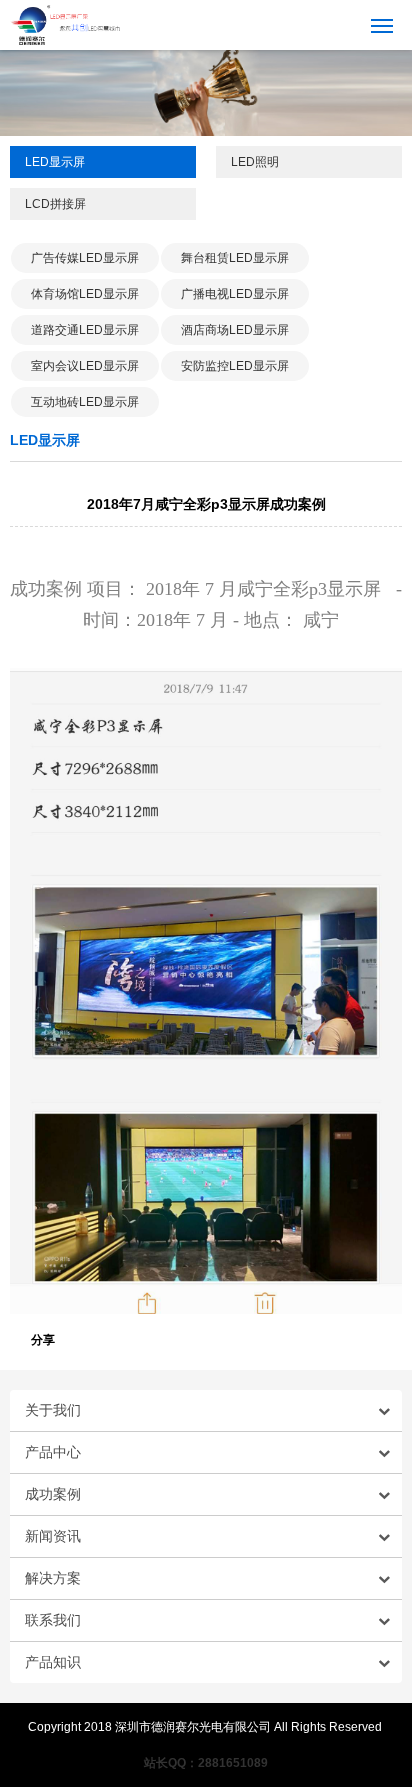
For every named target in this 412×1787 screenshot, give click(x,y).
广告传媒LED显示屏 (85, 258)
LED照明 (255, 162)
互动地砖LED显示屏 (85, 402)
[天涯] (230, 1339)
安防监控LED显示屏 (235, 366)
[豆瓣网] (390, 1339)
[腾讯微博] (170, 1339)
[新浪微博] (110, 1339)
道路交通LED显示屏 (85, 330)
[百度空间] (370, 1339)
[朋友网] (310, 1339)
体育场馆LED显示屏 (85, 294)
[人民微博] (350, 1339)
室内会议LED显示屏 (85, 366)
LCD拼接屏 (55, 204)
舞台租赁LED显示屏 (235, 258)
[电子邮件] (130, 1339)
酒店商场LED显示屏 (235, 330)
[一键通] (70, 1339)
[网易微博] (290, 1339)
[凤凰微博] (270, 1339)
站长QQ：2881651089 (206, 1763)
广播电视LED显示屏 (235, 294)
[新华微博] (210, 1339)
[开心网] (330, 1339)
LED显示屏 (55, 162)
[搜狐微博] (150, 1339)
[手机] (250, 1339)
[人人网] (190, 1339)
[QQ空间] (90, 1339)
